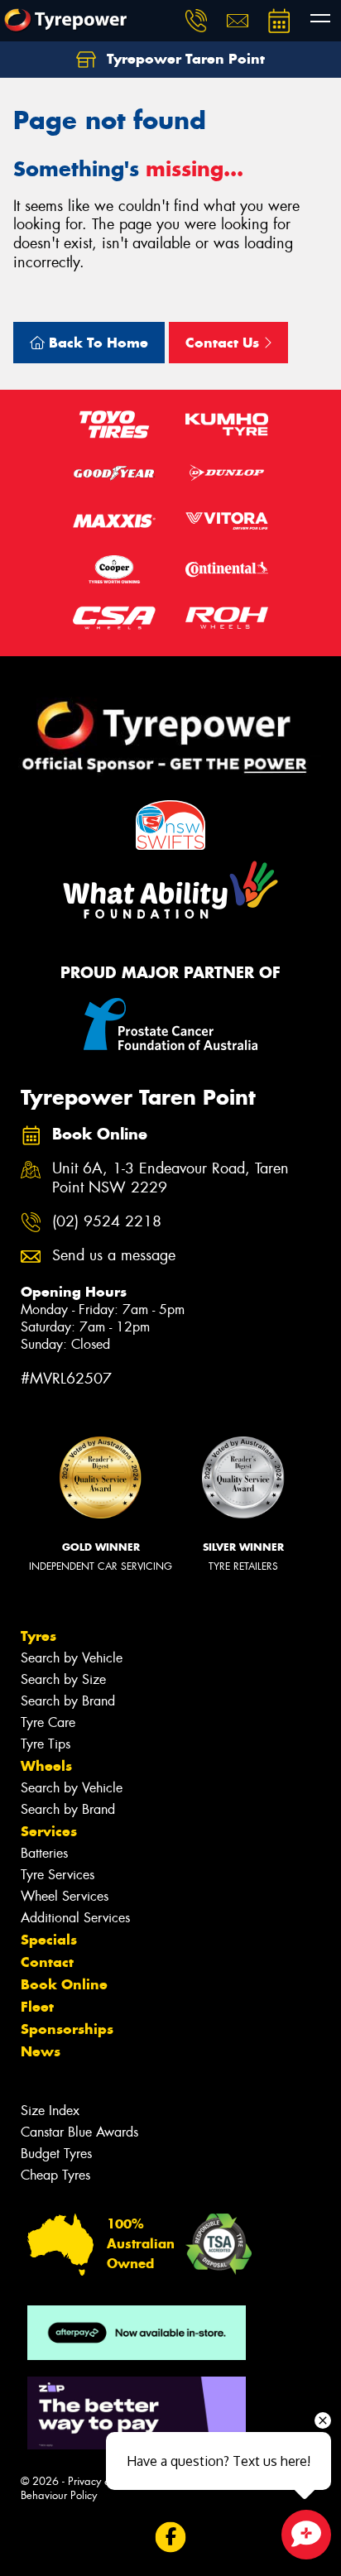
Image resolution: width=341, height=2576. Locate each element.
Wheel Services (65, 1896)
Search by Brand (68, 1701)
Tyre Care (48, 1722)
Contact (47, 1962)
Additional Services (75, 1918)
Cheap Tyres (55, 2175)
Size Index (50, 2111)
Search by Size (63, 1679)
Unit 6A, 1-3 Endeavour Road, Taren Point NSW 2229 (170, 1178)
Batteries (44, 1853)
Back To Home (96, 343)
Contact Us (224, 343)
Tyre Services (58, 1875)
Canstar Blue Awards (79, 2132)
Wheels (46, 1766)
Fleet (37, 2007)
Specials (49, 1940)
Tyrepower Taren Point (184, 59)
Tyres (38, 1636)
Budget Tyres (56, 2154)
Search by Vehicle (72, 1658)
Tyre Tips (46, 1744)
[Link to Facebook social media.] (171, 2537)
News (41, 2051)
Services (49, 1831)
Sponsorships (67, 2029)
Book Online (64, 1984)
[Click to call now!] (196, 21)
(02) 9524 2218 (107, 1222)
